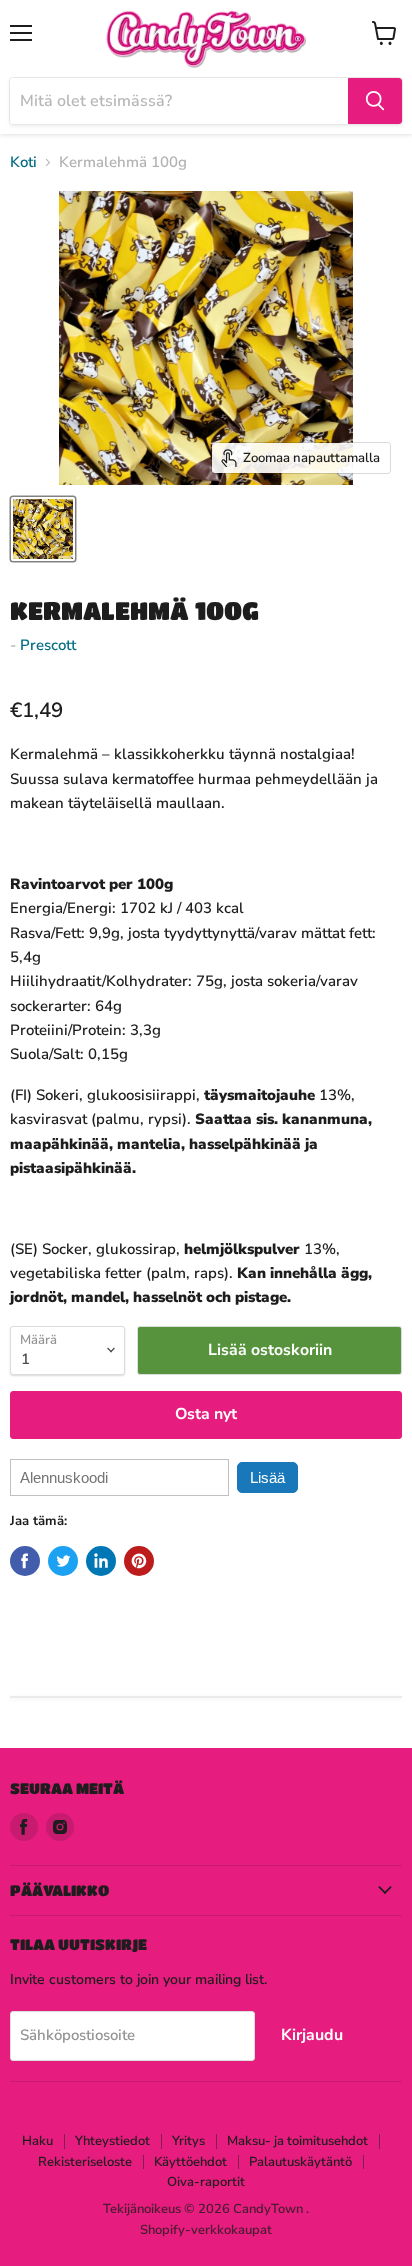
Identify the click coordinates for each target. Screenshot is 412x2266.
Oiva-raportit (206, 2182)
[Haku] (375, 101)
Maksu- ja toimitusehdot (297, 2141)
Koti (23, 162)
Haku (37, 2141)
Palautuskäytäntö (300, 2162)
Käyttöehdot (190, 2162)
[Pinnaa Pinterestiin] (139, 1561)
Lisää (267, 1477)
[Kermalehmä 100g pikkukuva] (43, 529)
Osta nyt (206, 1414)
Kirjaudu (312, 2035)
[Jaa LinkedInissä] (101, 1561)
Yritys (188, 2141)
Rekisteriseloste (85, 2162)
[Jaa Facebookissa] (25, 1561)
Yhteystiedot (112, 2141)
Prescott (48, 645)
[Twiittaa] (63, 1561)
